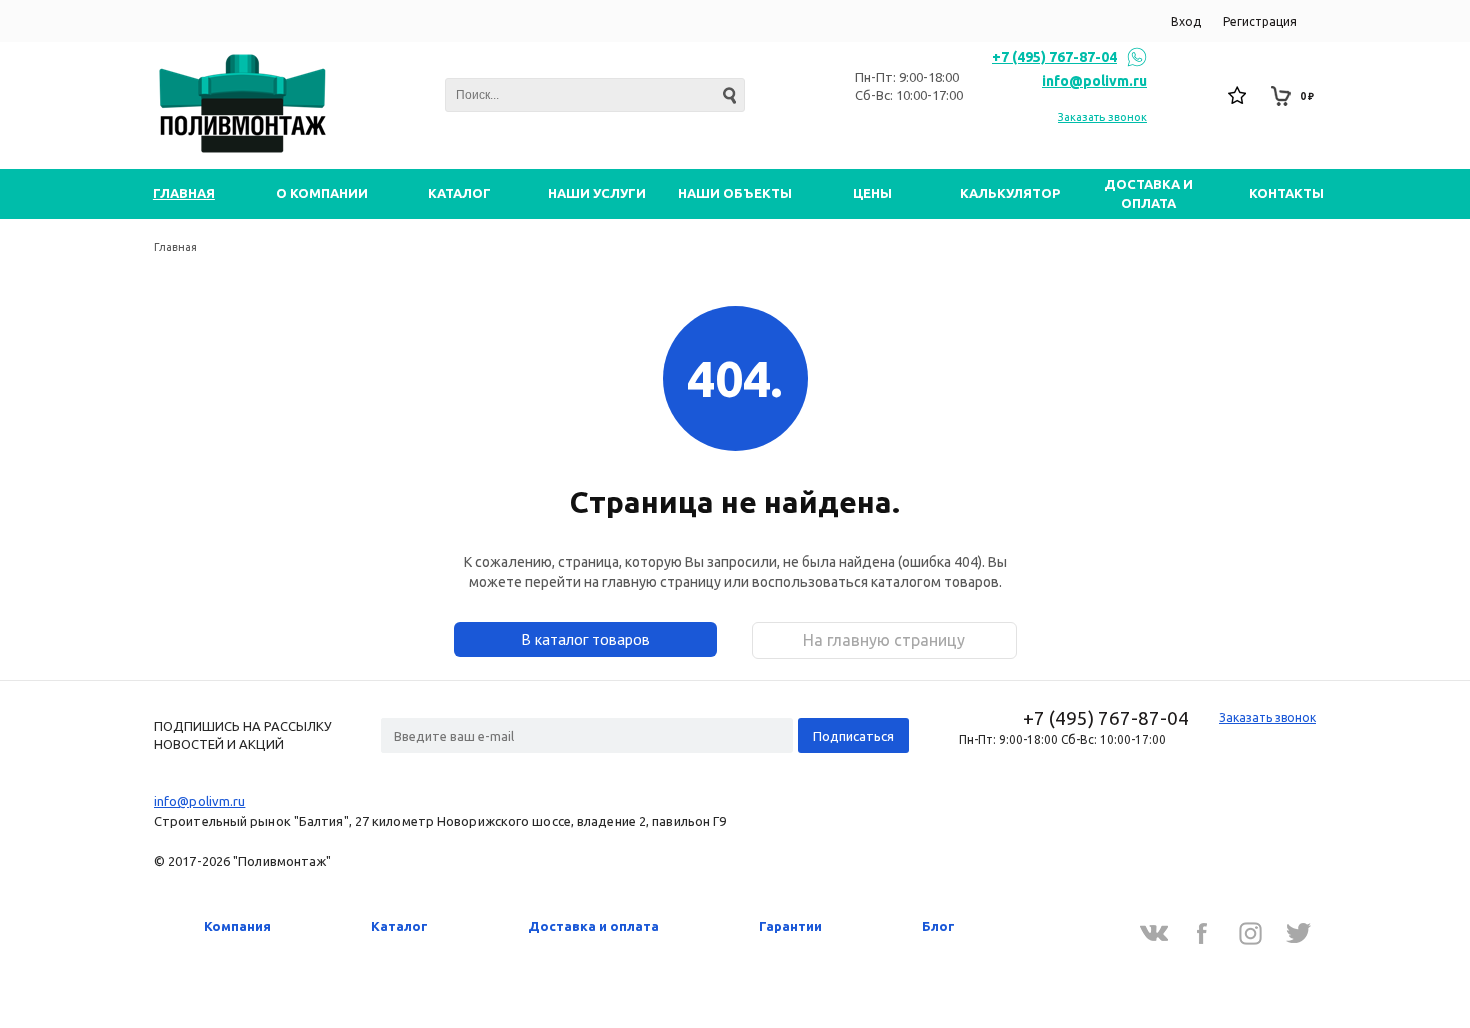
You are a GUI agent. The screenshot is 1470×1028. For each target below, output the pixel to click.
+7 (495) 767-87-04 (1054, 57)
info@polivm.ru (1094, 81)
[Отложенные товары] (1238, 96)
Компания (237, 926)
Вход (1186, 21)
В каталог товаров (585, 639)
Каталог (399, 926)
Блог (938, 926)
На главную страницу (884, 640)
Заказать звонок (1102, 117)
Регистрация (1260, 21)
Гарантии (790, 926)
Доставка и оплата (593, 926)
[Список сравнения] (1194, 96)
